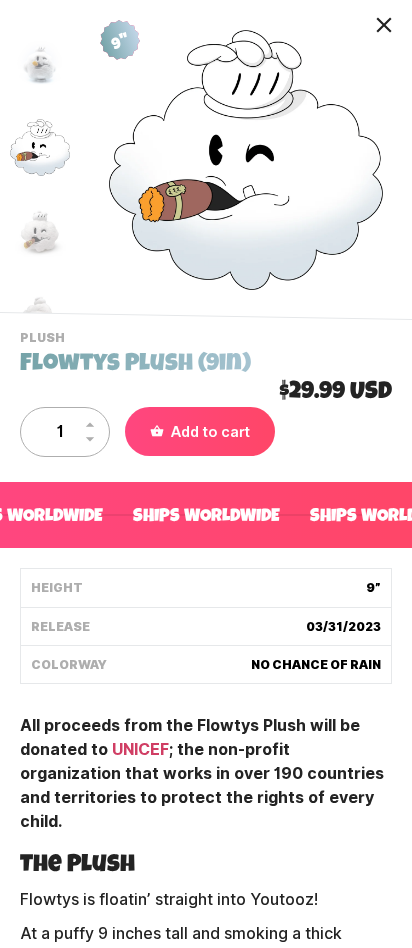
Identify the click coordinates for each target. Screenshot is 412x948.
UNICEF (140, 749)
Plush (45, 340)
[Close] (384, 25)
